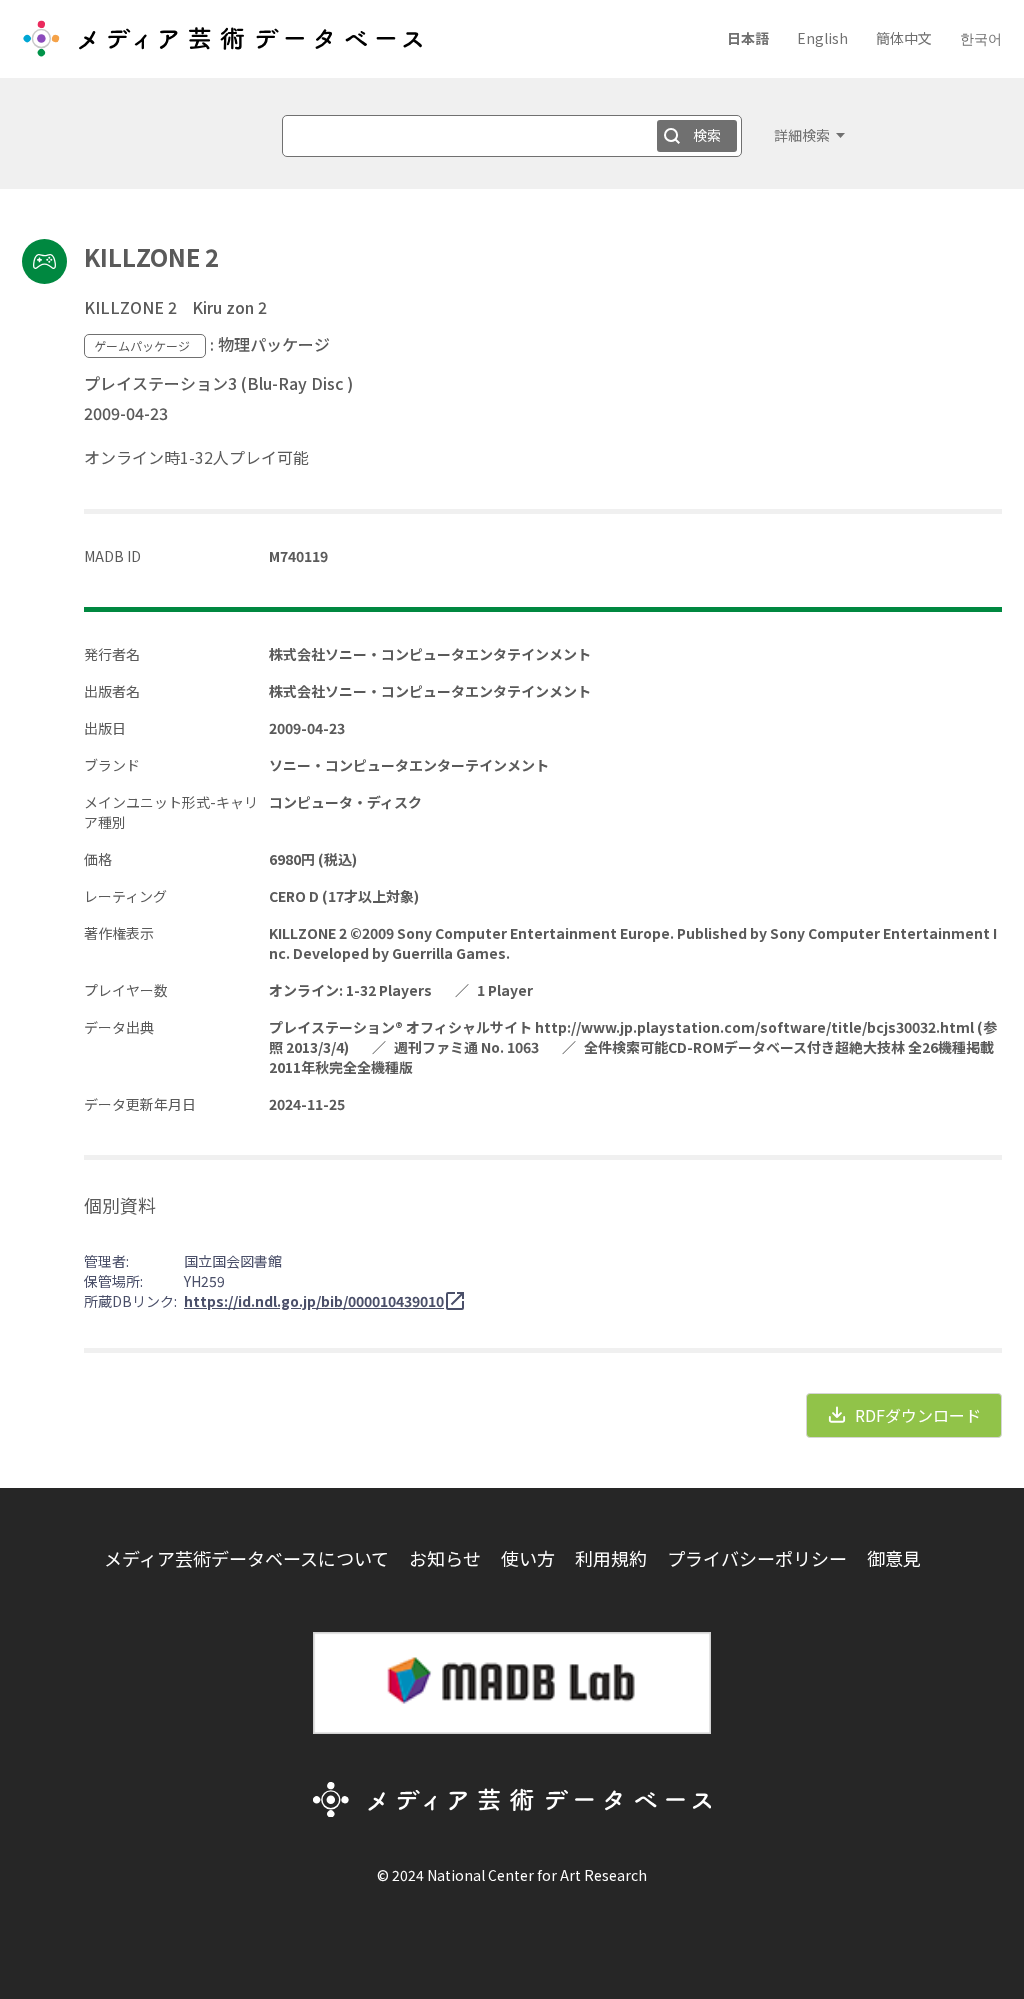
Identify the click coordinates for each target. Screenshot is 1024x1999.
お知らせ (445, 1558)
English (822, 38)
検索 (707, 135)
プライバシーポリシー (757, 1558)
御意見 (894, 1558)
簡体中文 (904, 38)
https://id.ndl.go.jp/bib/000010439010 (314, 1301)
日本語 (748, 38)
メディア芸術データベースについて (246, 1558)
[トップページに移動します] (222, 46)
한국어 (981, 38)
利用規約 (611, 1558)
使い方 (528, 1558)
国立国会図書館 (233, 1261)
